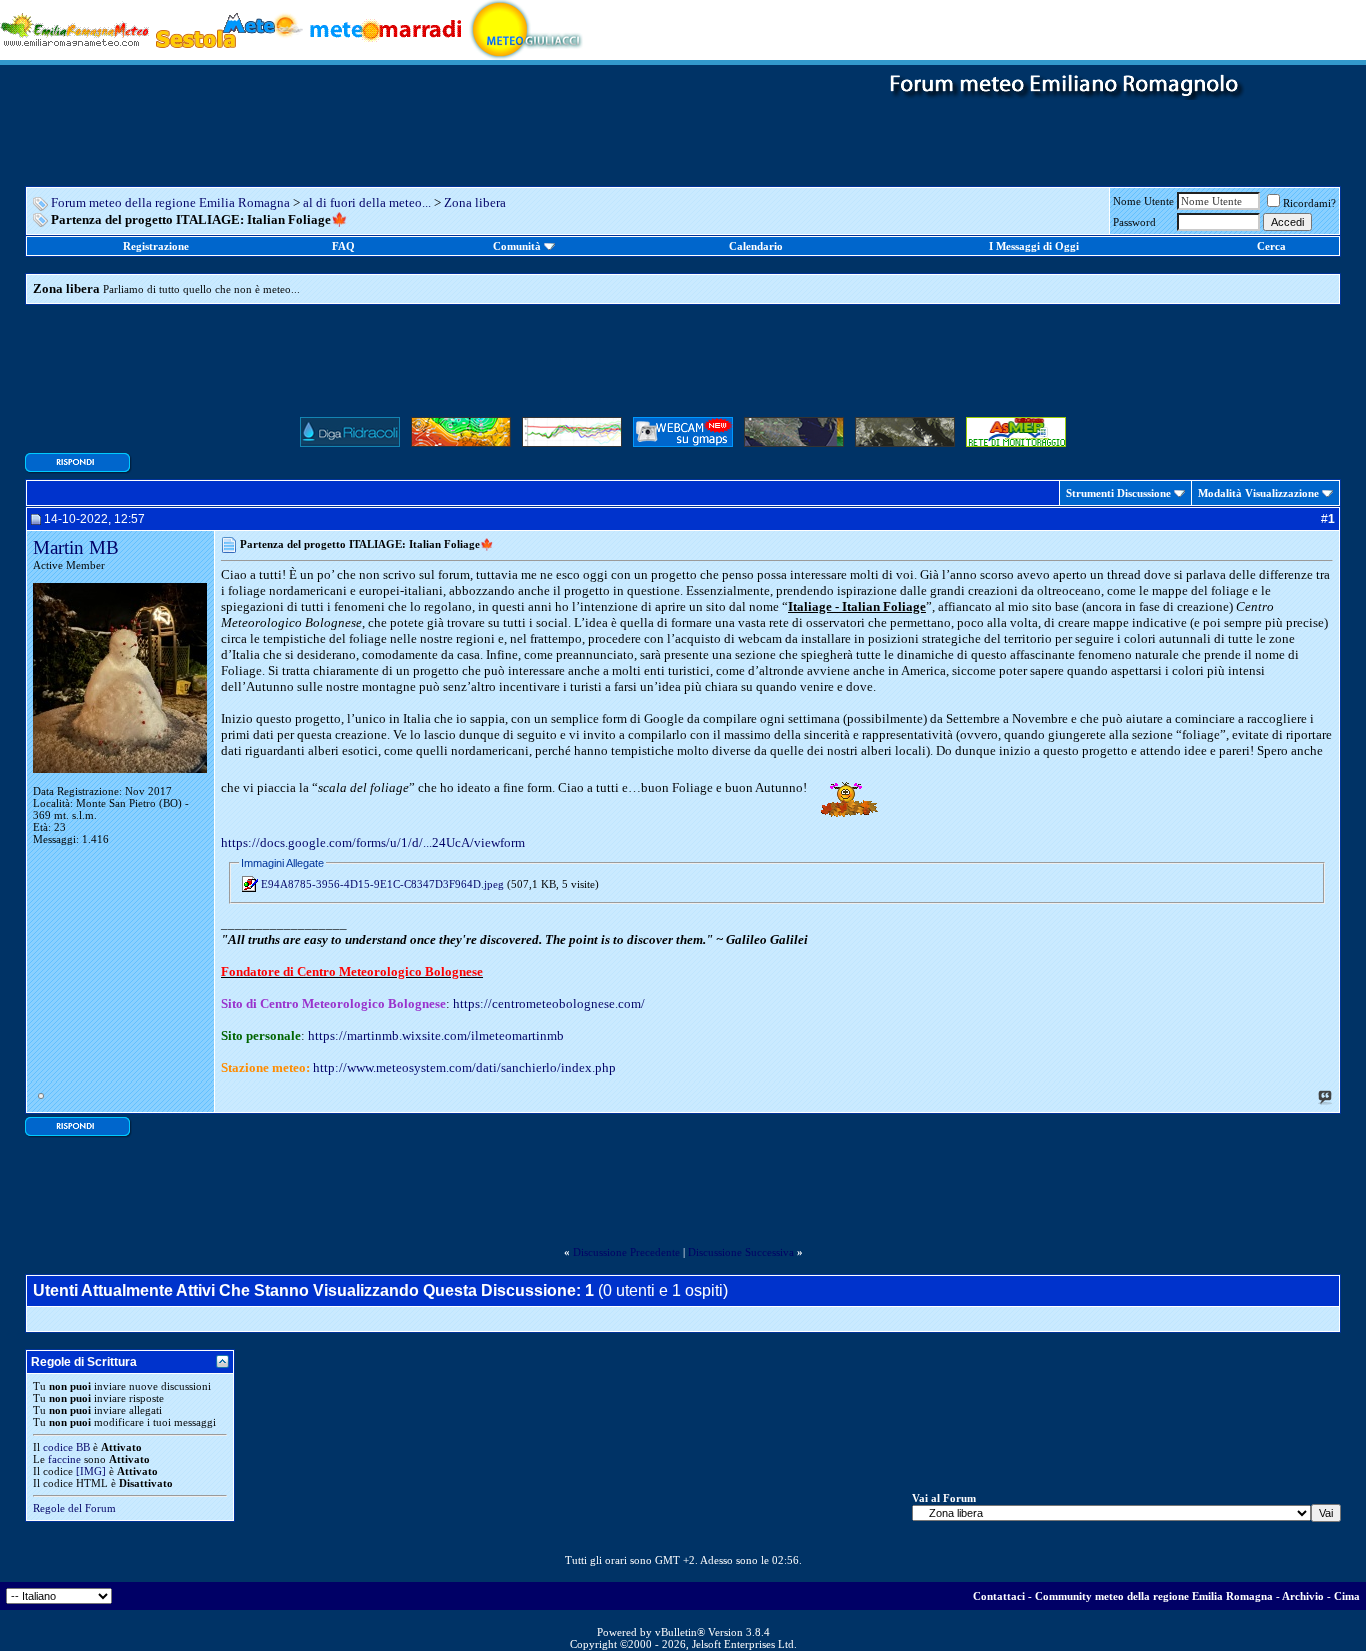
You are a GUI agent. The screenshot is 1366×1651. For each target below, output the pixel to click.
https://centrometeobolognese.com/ (549, 1003)
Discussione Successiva (741, 1252)
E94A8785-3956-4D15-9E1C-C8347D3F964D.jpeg (382, 884)
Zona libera (475, 202)
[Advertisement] (683, 366)
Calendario (756, 246)
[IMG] (91, 1471)
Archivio (1303, 1596)
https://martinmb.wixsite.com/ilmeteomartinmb (436, 1035)
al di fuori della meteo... (367, 202)
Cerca (1271, 246)
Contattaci (999, 1596)
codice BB (66, 1447)
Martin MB (76, 547)
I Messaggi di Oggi (1034, 246)
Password (1134, 222)
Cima (1347, 1596)
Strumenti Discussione (1118, 493)
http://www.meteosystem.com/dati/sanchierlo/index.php (464, 1067)
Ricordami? (1309, 203)
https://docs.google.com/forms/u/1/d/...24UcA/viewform (373, 842)
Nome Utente (1143, 201)
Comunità (517, 246)
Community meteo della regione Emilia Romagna (1154, 1596)
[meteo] (526, 28)
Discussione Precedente (626, 1252)
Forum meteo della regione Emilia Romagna (170, 202)
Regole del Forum (74, 1508)
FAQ (343, 246)
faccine (64, 1459)
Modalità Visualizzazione (1258, 493)
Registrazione (156, 246)
